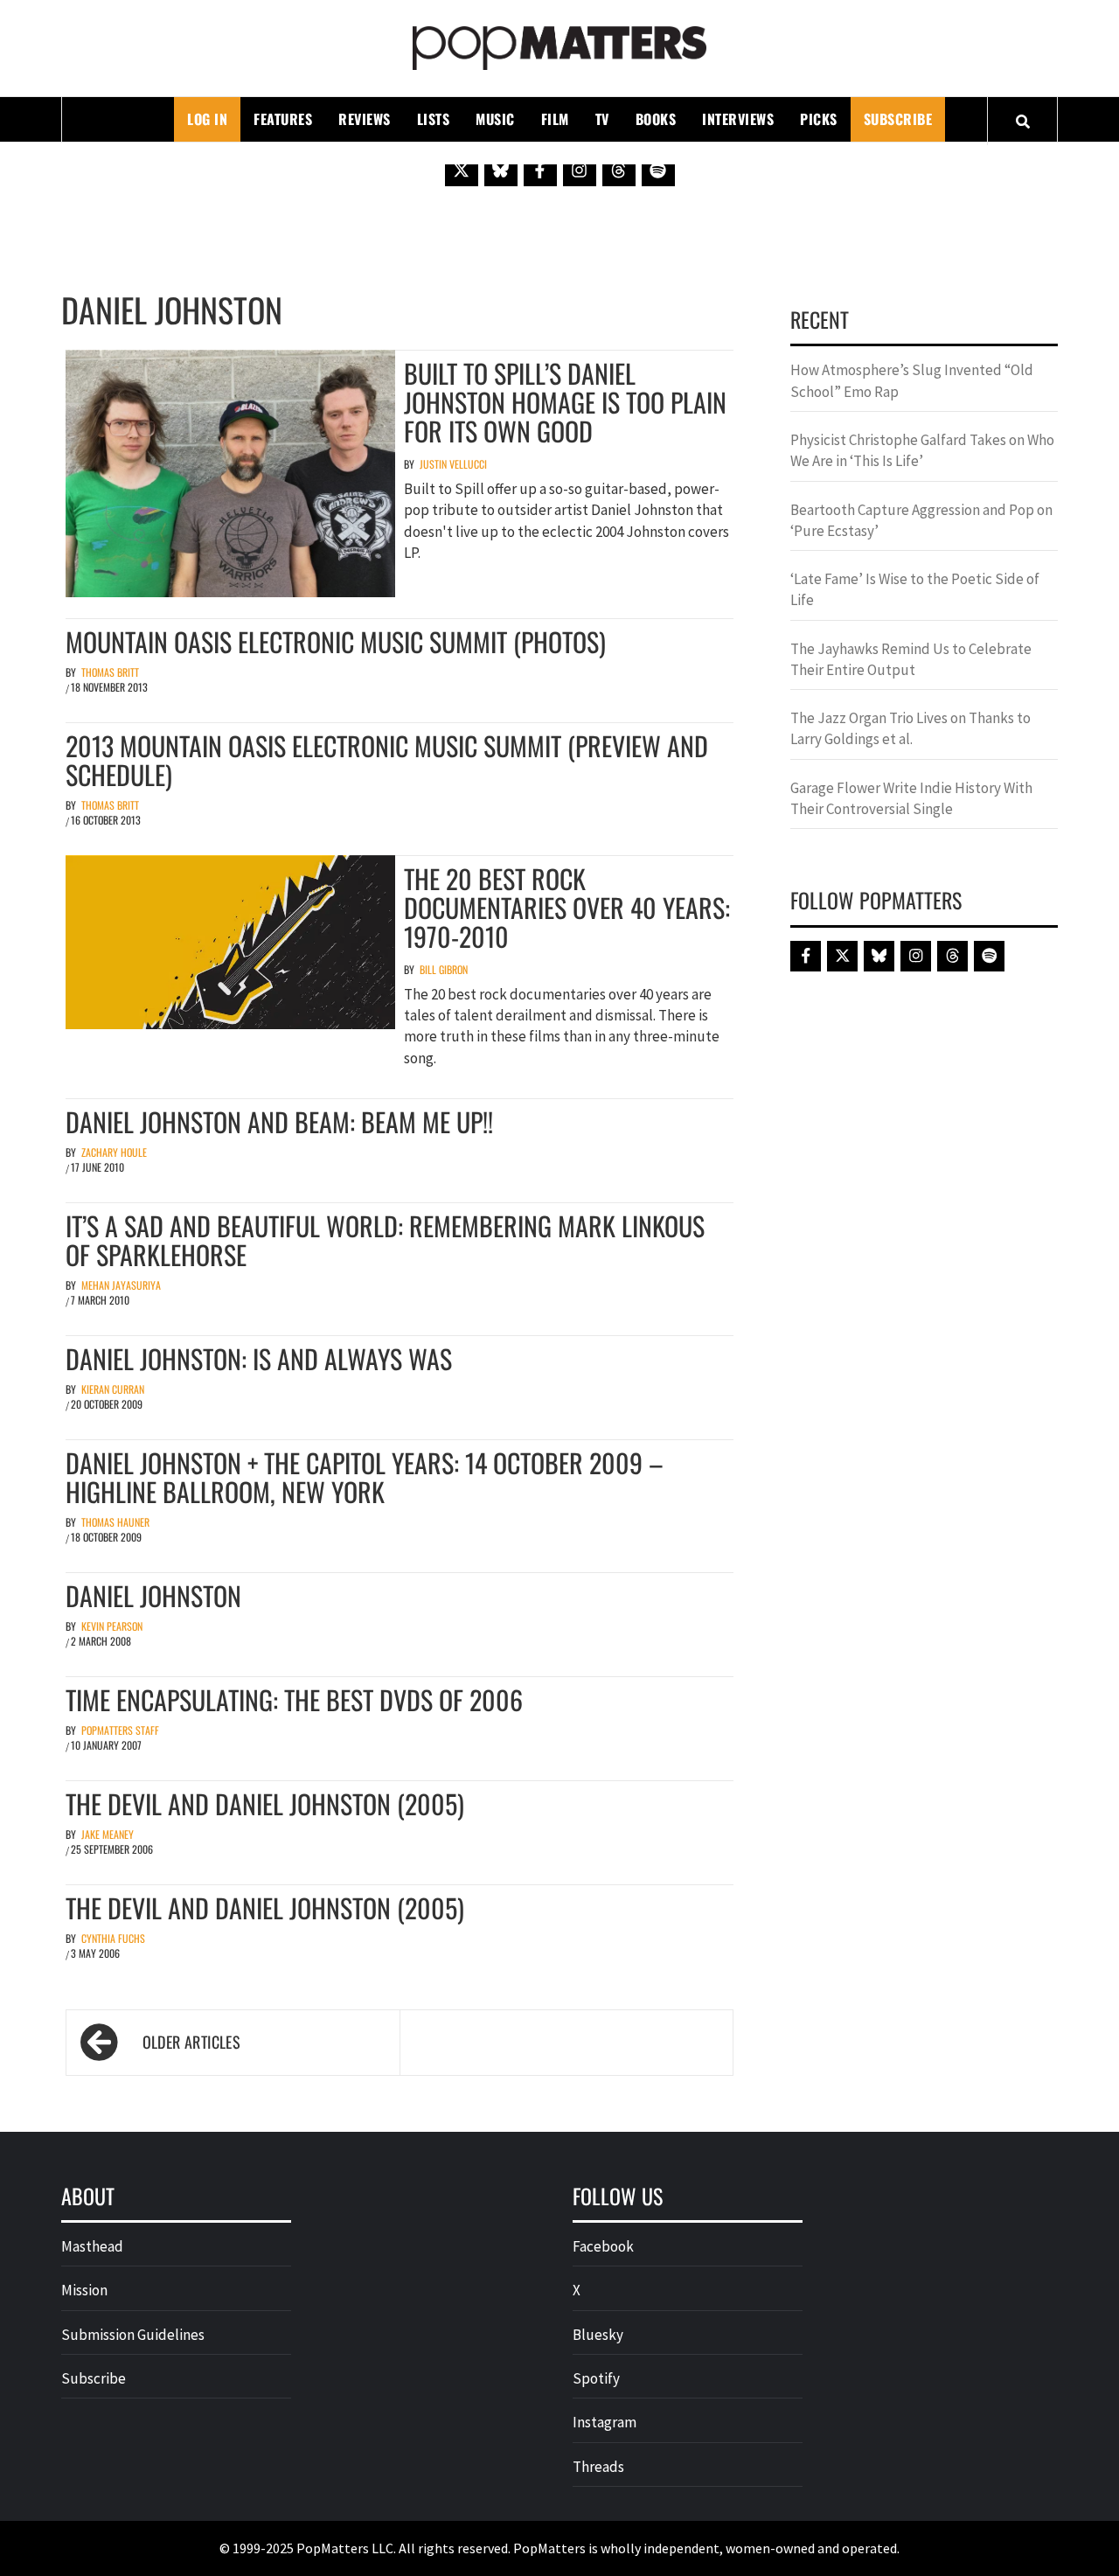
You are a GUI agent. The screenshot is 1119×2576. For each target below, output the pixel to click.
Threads (598, 2467)
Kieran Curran (113, 1389)
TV (602, 119)
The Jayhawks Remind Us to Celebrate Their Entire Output (911, 659)
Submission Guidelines (133, 2335)
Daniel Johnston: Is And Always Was (259, 1358)
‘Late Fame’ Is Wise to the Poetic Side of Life (915, 589)
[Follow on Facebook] (540, 170)
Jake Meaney (108, 1834)
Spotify (596, 2378)
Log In (207, 119)
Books (656, 119)
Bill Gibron (444, 969)
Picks (819, 119)
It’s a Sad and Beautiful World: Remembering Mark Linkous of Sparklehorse (385, 1240)
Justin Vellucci (453, 464)
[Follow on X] (462, 170)
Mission (84, 2290)
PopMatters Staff (120, 1730)
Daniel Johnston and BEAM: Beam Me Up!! (279, 1121)
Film (555, 119)
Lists (434, 119)
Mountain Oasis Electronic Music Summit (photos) (336, 641)
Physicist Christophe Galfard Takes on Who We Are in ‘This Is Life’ (922, 450)
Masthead (92, 2246)
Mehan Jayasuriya (121, 1285)
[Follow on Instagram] (580, 170)
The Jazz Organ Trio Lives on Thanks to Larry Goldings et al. (910, 728)
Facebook (603, 2246)
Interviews (738, 119)
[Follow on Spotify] (658, 170)
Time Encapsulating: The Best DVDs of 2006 (294, 1699)
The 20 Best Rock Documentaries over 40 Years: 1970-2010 (567, 907)
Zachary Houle (114, 1152)
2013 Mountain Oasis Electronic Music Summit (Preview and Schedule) (387, 760)
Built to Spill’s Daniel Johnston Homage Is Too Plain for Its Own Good (565, 402)
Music (495, 119)
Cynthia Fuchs (113, 1938)
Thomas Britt (110, 672)
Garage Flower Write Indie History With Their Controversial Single (911, 798)
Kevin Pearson (112, 1626)
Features (283, 119)
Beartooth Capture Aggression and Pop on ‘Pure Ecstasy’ (921, 520)
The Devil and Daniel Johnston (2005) (265, 1803)
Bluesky (598, 2335)
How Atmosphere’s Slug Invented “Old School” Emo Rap (912, 380)
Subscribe (898, 119)
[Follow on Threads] (619, 170)
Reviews (365, 119)
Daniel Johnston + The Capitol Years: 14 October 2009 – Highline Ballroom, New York (365, 1477)
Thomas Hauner (115, 1522)
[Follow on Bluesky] (501, 170)
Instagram (605, 2422)
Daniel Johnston (153, 1595)
